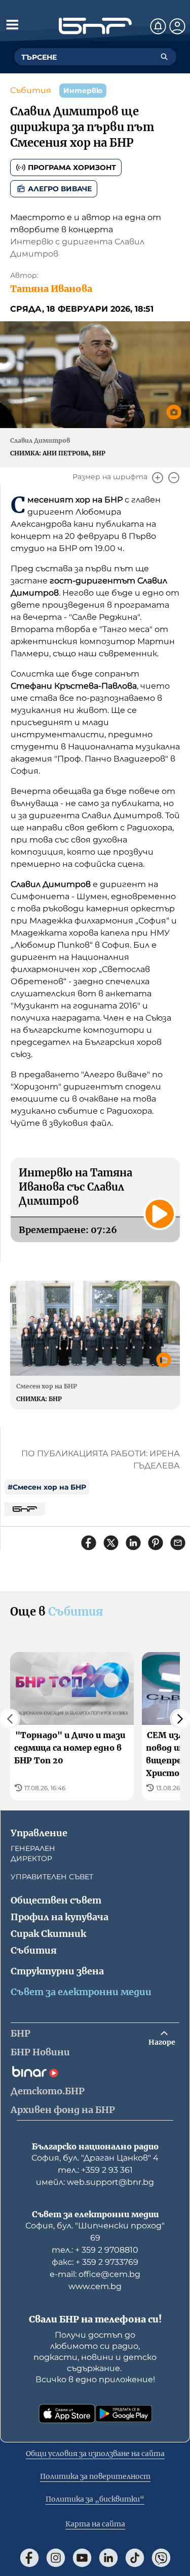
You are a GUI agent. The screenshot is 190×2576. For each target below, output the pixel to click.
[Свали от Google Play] (124, 2414)
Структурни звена (57, 1971)
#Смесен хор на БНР (47, 1487)
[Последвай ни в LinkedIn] (108, 2558)
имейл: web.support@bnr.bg (95, 2182)
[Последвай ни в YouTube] (82, 2558)
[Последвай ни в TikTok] (135, 2558)
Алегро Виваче (60, 189)
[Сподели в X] (111, 1543)
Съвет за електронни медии (81, 1992)
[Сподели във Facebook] (89, 1543)
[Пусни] (160, 1214)
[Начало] (95, 26)
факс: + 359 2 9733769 (95, 2262)
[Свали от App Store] (67, 2414)
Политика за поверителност (95, 2476)
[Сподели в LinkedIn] (133, 1543)
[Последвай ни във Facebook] (29, 2558)
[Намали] (174, 478)
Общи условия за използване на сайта (95, 2454)
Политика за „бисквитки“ (95, 2499)
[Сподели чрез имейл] (178, 1543)
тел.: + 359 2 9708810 (95, 2250)
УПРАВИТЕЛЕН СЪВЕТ (52, 1877)
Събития (31, 90)
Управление (39, 1833)
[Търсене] (164, 57)
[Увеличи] (158, 478)
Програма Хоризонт (72, 167)
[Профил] (177, 26)
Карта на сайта (95, 2524)
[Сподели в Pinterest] (156, 1543)
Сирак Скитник (48, 1934)
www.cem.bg (95, 2286)
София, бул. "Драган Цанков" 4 (95, 2158)
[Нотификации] (158, 26)
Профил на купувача (60, 1917)
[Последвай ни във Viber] (161, 2558)
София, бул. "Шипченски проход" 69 (95, 2232)
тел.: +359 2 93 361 (95, 2170)
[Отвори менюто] (12, 24)
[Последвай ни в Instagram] (56, 2558)
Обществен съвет (56, 1900)
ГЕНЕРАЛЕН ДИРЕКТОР (33, 1853)
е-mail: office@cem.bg (95, 2274)
